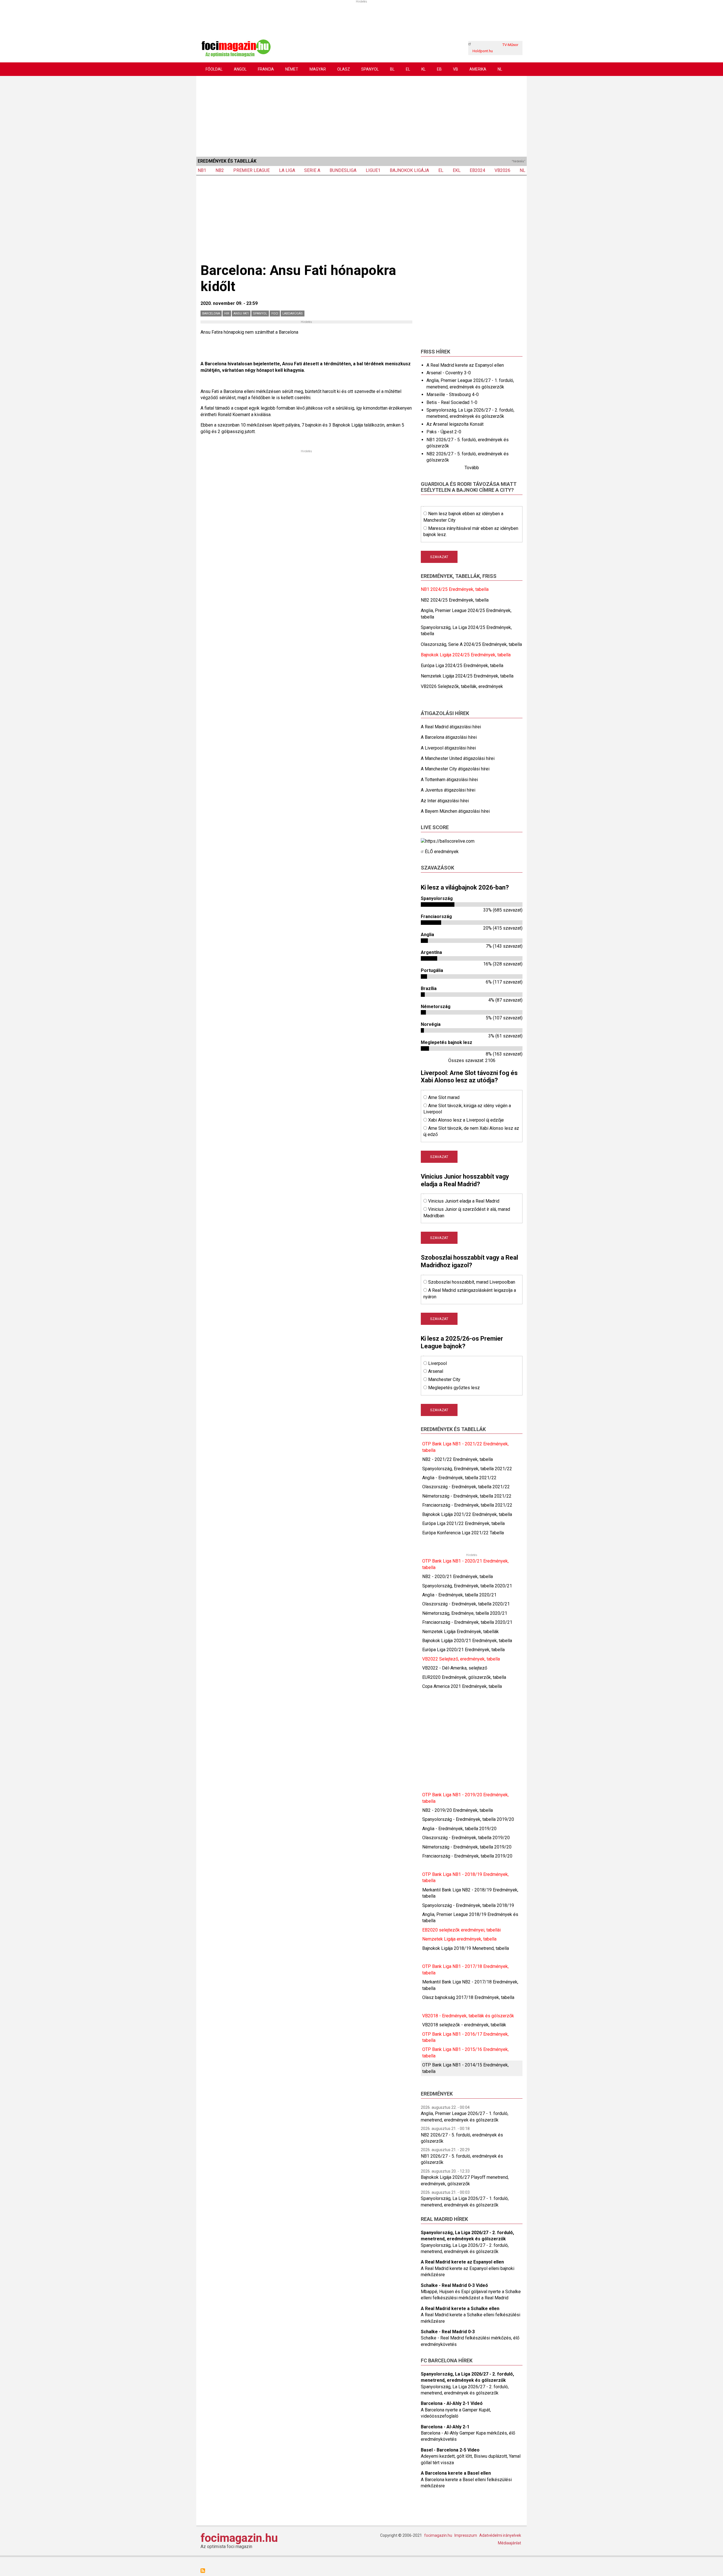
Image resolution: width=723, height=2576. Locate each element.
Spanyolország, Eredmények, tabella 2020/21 (467, 1586)
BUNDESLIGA (343, 170)
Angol (240, 69)
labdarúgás (293, 313)
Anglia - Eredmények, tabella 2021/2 (458, 1478)
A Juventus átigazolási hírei (448, 790)
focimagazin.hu (239, 2538)
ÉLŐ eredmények (442, 852)
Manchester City (444, 1379)
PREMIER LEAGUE (251, 170)
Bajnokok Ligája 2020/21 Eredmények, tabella (467, 1641)
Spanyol (370, 69)
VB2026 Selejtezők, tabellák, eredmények (462, 686)
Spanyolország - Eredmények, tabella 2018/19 (468, 1905)
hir (227, 313)
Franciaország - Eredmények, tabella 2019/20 (467, 1856)
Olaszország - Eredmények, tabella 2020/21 (466, 1604)
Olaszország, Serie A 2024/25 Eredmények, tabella (471, 644)
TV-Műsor (510, 45)
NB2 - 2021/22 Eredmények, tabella (458, 1459)
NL (500, 69)
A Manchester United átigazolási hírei (458, 758)
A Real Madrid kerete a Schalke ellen (460, 2309)
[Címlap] (236, 48)
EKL (457, 170)
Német (292, 69)
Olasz (344, 69)
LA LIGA (287, 170)
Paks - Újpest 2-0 (444, 432)
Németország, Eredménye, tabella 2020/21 (465, 1613)
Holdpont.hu (483, 51)
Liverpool (437, 1363)
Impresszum (466, 2535)
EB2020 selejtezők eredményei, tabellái (461, 1930)
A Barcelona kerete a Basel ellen (456, 2473)
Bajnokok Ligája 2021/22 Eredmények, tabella (467, 1514)
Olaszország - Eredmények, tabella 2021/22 (466, 1487)
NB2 (220, 170)
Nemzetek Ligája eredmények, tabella (459, 1939)
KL (423, 69)
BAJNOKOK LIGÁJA (409, 170)
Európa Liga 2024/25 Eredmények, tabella (462, 666)
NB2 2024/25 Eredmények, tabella (455, 600)
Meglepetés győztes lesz (454, 1388)
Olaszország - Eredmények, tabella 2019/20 (466, 1838)
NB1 (202, 170)
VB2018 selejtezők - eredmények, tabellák (464, 2025)
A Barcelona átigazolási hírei (449, 737)
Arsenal (436, 1371)
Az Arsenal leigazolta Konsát (455, 424)
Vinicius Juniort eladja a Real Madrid (464, 1201)
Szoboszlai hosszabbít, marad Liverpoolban (472, 1282)
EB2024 (477, 170)
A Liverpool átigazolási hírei (448, 748)
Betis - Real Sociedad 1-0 (452, 402)
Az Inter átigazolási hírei (445, 801)
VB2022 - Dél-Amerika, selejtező (455, 1668)
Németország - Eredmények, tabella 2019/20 (467, 1847)
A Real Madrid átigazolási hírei (451, 727)
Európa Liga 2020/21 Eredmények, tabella (463, 1650)
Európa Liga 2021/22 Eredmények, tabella (463, 1523)
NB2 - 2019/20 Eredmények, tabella (458, 1810)
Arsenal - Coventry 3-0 (449, 373)
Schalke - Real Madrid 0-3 (448, 2332)
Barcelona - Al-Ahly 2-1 (445, 2427)
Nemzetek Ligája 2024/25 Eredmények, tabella (467, 676)
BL (392, 69)
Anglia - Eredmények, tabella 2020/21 (459, 1595)
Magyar (318, 69)
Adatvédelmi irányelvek (500, 2535)
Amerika (478, 69)
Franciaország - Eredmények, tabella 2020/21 (467, 1622)
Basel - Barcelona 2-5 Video (450, 2450)
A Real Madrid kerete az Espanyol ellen (465, 365)
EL (408, 69)
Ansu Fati (241, 313)
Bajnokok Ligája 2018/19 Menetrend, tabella (466, 1948)
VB (456, 69)
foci (275, 313)
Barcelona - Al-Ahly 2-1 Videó (452, 2403)
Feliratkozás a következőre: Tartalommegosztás (203, 2571)
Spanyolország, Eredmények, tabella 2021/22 (467, 1469)
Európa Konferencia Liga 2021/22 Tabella (463, 1533)
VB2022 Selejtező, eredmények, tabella (461, 1659)
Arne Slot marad (444, 1097)
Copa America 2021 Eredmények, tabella (462, 1686)
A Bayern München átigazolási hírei (455, 811)
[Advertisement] (361, 115)
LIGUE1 (373, 170)
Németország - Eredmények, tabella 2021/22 (467, 1496)
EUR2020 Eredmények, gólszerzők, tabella (464, 1677)
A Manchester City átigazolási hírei (455, 769)
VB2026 (502, 170)
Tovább (472, 468)
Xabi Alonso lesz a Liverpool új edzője (466, 1120)
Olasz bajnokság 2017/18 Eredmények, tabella (468, 1997)
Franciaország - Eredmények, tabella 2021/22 (467, 1505)
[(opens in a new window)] (448, 841)
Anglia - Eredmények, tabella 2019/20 (459, 1829)
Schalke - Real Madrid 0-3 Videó (454, 2285)
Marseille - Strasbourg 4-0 (453, 395)
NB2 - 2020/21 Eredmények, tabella (458, 1577)
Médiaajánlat (509, 2543)
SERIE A (312, 170)
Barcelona (211, 313)
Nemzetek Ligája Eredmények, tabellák (460, 1632)
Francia (266, 69)
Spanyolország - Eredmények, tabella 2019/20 (468, 1819)
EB (439, 69)
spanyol (260, 313)
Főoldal (214, 69)
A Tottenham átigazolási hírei (449, 780)
